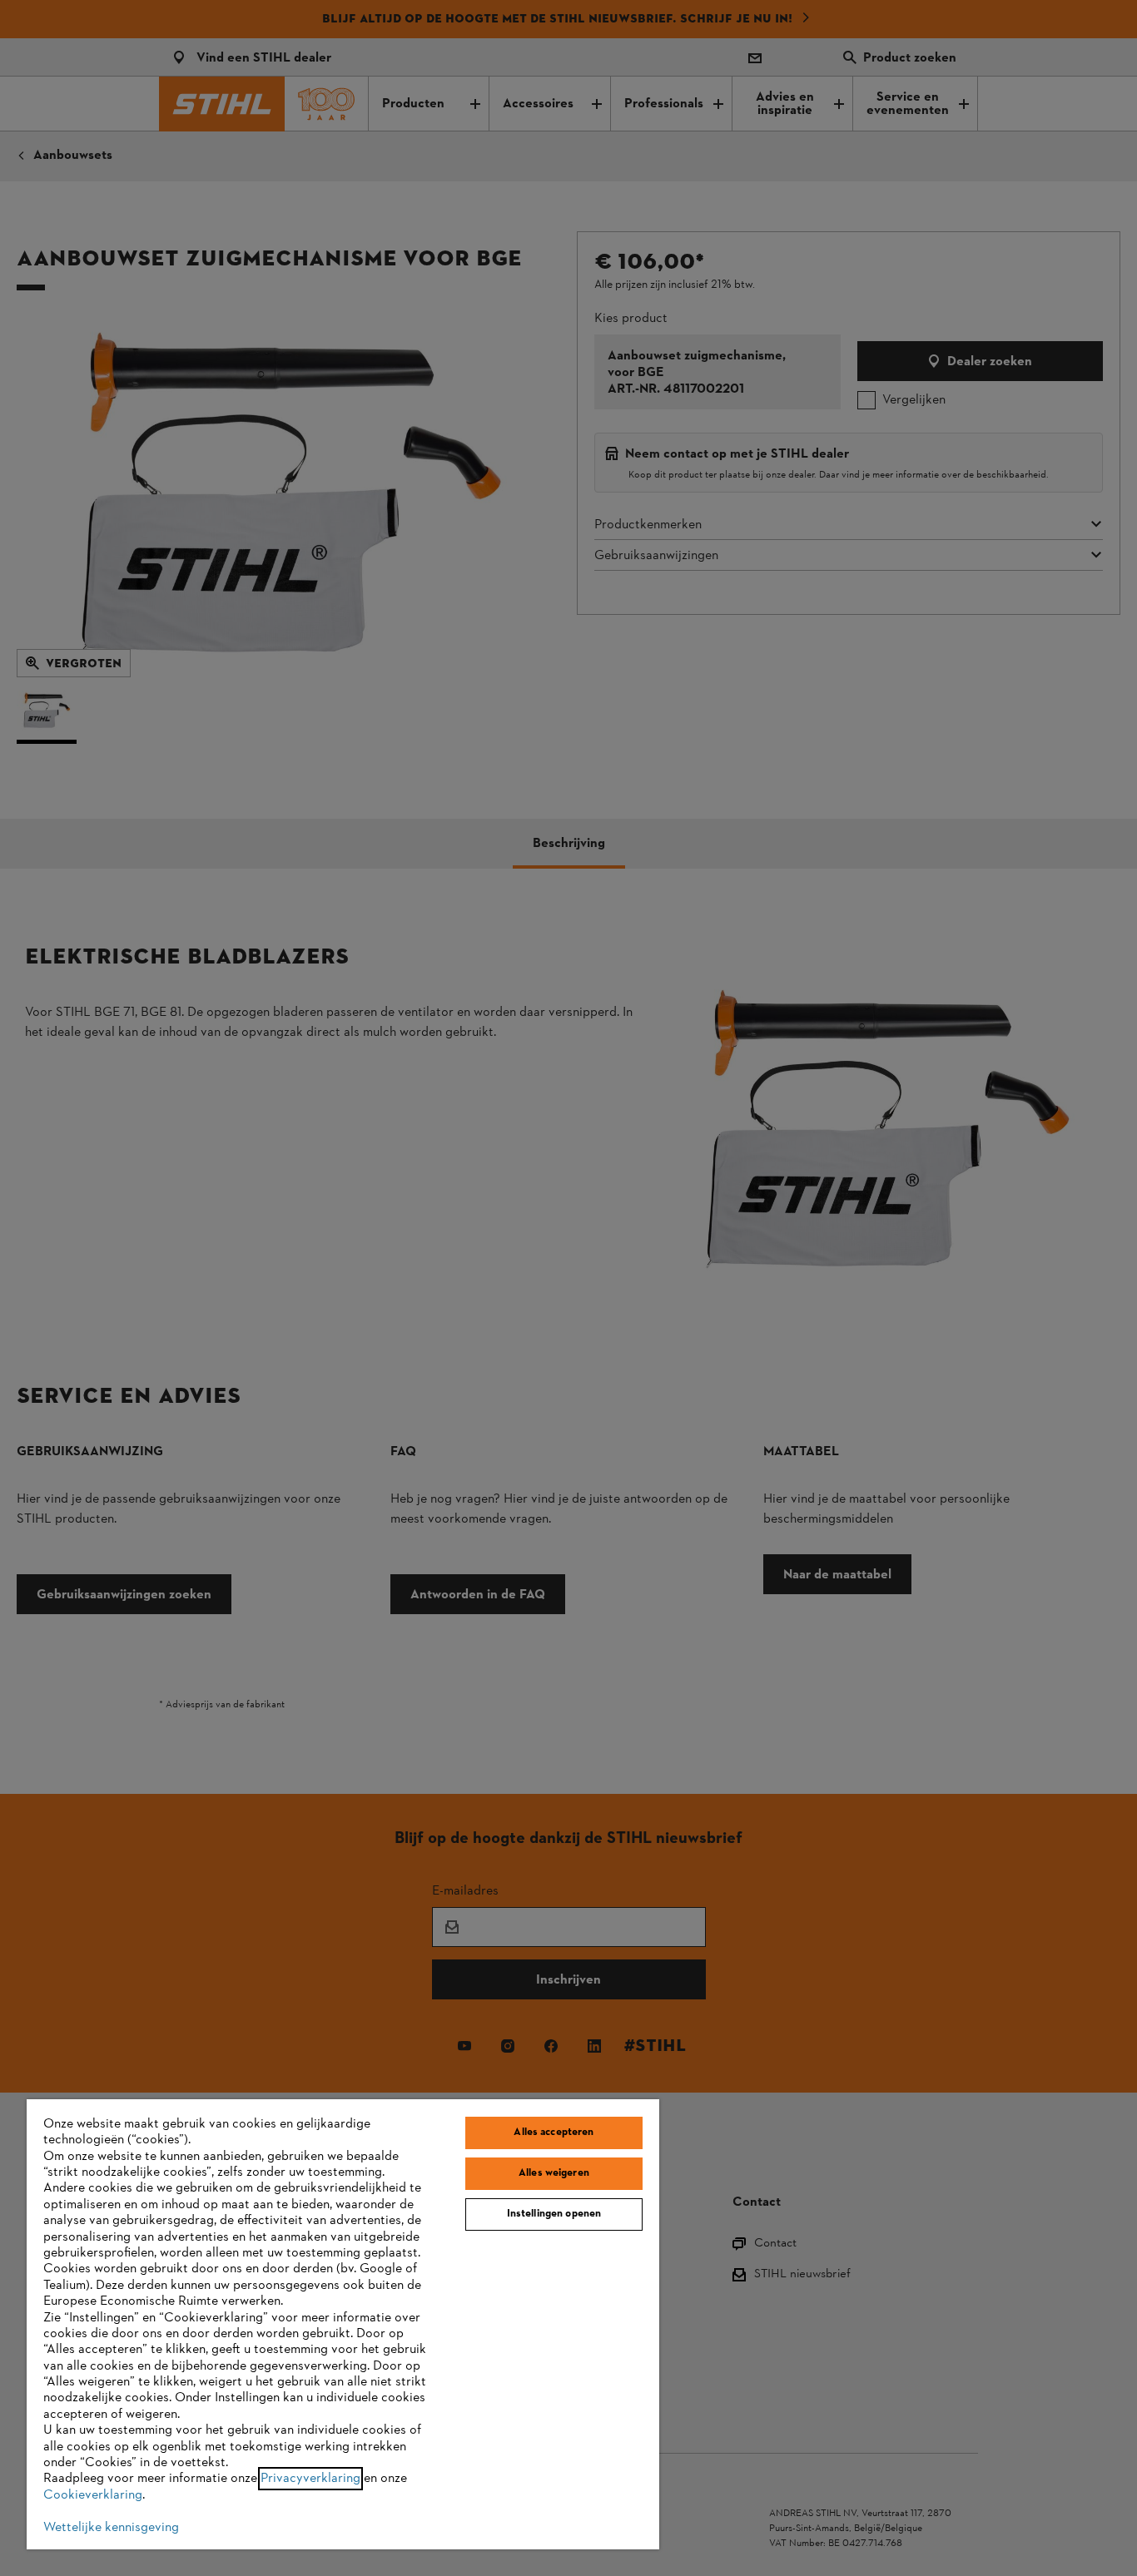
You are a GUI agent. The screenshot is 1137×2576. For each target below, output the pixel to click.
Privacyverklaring (310, 2479)
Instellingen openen (554, 2214)
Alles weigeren (554, 2173)
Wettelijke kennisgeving (111, 2528)
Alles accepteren (554, 2133)
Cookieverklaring (93, 2495)
